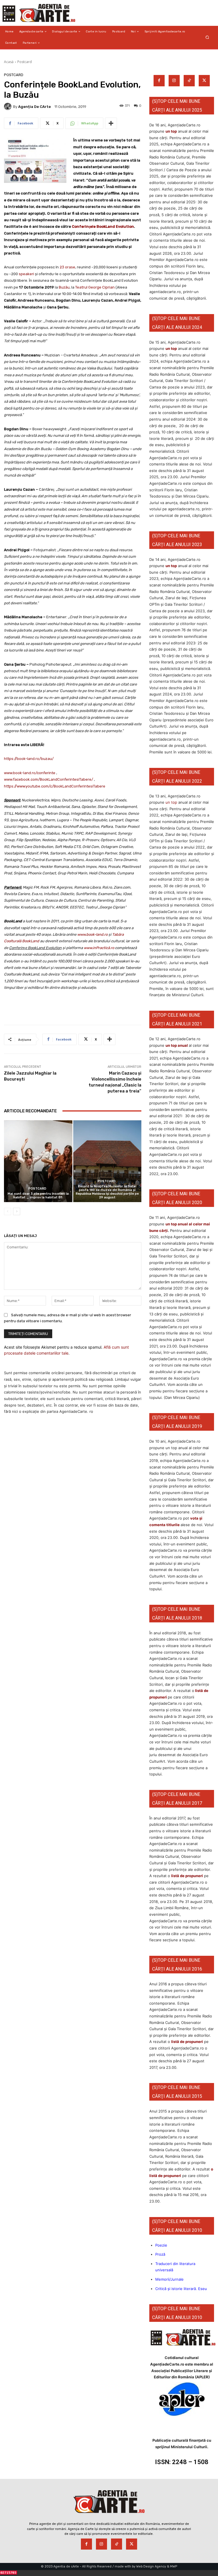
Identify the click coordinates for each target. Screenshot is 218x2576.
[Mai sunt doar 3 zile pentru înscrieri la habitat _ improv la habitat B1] (38, 1161)
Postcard (25, 62)
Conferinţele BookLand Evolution (103, 226)
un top (171, 131)
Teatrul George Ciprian (95, 287)
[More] (111, 123)
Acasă (9, 62)
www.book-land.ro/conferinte (30, 773)
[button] (207, 37)
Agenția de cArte (34, 107)
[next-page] (17, 1211)
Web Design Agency (151, 2566)
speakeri (26, 274)
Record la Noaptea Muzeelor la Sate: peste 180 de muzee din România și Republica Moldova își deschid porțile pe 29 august (107, 1192)
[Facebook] (159, 81)
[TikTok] (189, 81)
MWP (174, 2566)
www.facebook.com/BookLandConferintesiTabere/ (49, 779)
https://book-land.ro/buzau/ (29, 759)
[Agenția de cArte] (9, 106)
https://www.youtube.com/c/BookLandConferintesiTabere (55, 786)
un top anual (177, 1045)
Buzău (64, 287)
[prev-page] (8, 1211)
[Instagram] (174, 81)
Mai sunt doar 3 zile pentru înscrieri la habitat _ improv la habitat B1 (38, 1196)
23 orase (67, 267)
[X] (204, 81)
